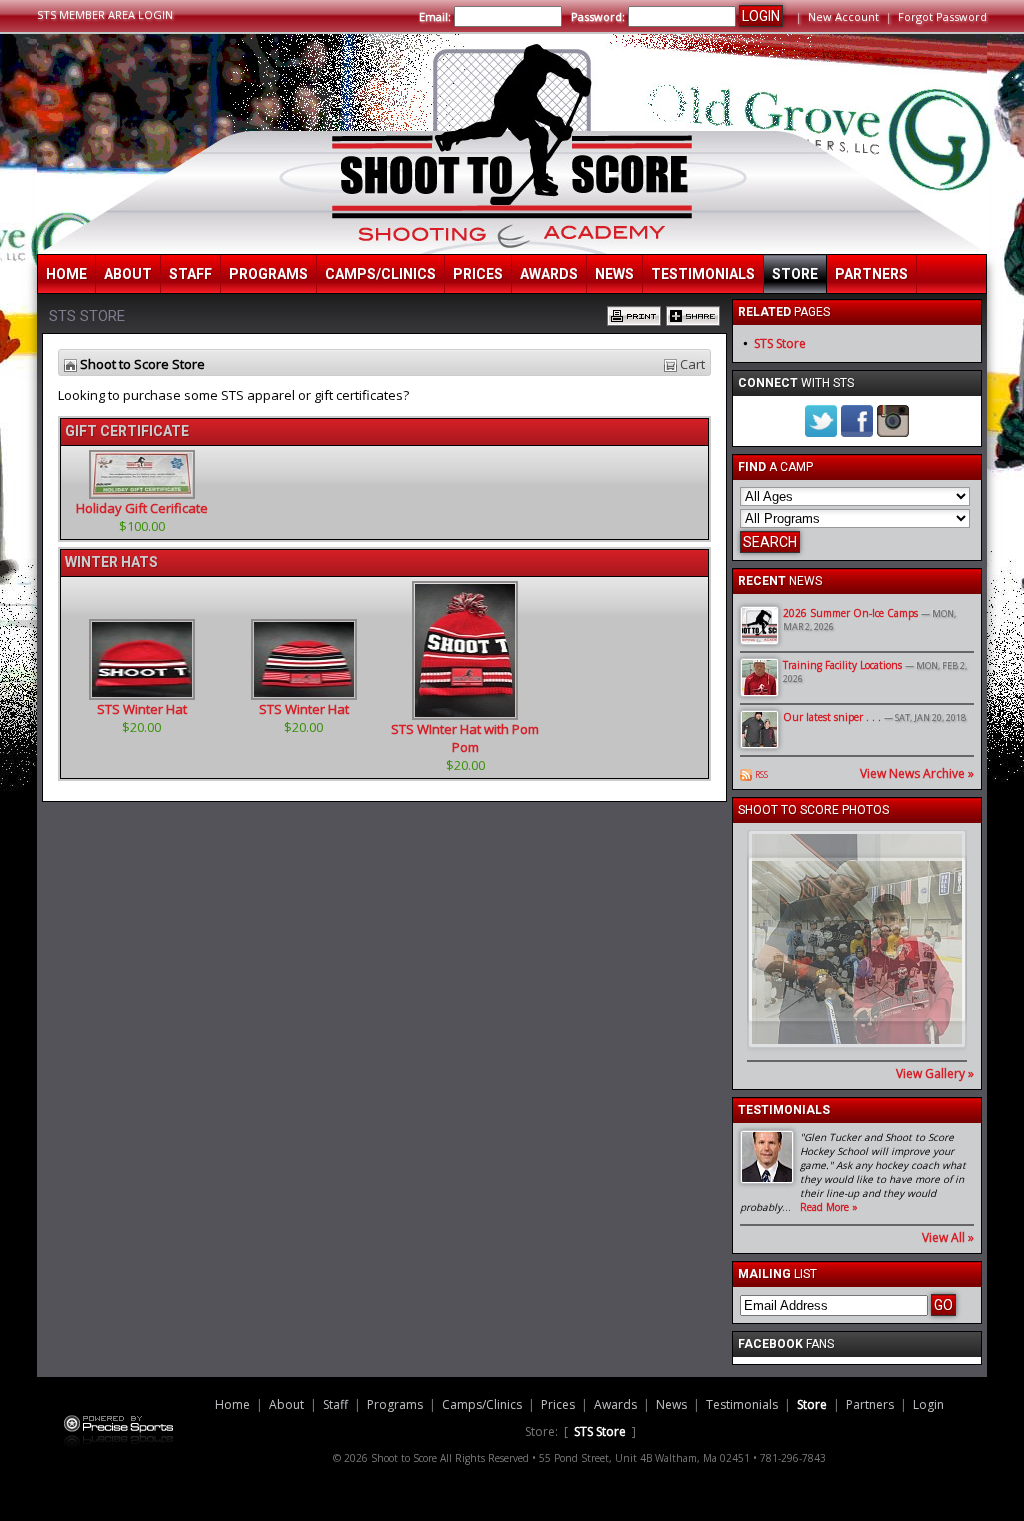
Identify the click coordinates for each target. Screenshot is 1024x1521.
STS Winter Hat (142, 709)
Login (928, 1404)
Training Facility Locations (842, 665)
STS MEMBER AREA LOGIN (105, 14)
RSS (761, 774)
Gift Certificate (127, 431)
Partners (871, 274)
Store (795, 274)
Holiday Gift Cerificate (142, 508)
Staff (190, 274)
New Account (843, 16)
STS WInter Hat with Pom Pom (465, 738)
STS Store (780, 343)
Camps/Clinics (380, 274)
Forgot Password (942, 16)
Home (66, 274)
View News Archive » (917, 773)
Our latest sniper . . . (832, 717)
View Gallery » (935, 1073)
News (614, 274)
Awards (549, 274)
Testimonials (703, 274)
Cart (692, 364)
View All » (948, 1237)
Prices (478, 274)
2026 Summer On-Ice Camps (850, 613)
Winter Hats (111, 562)
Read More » (829, 1207)
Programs (268, 274)
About (128, 274)
